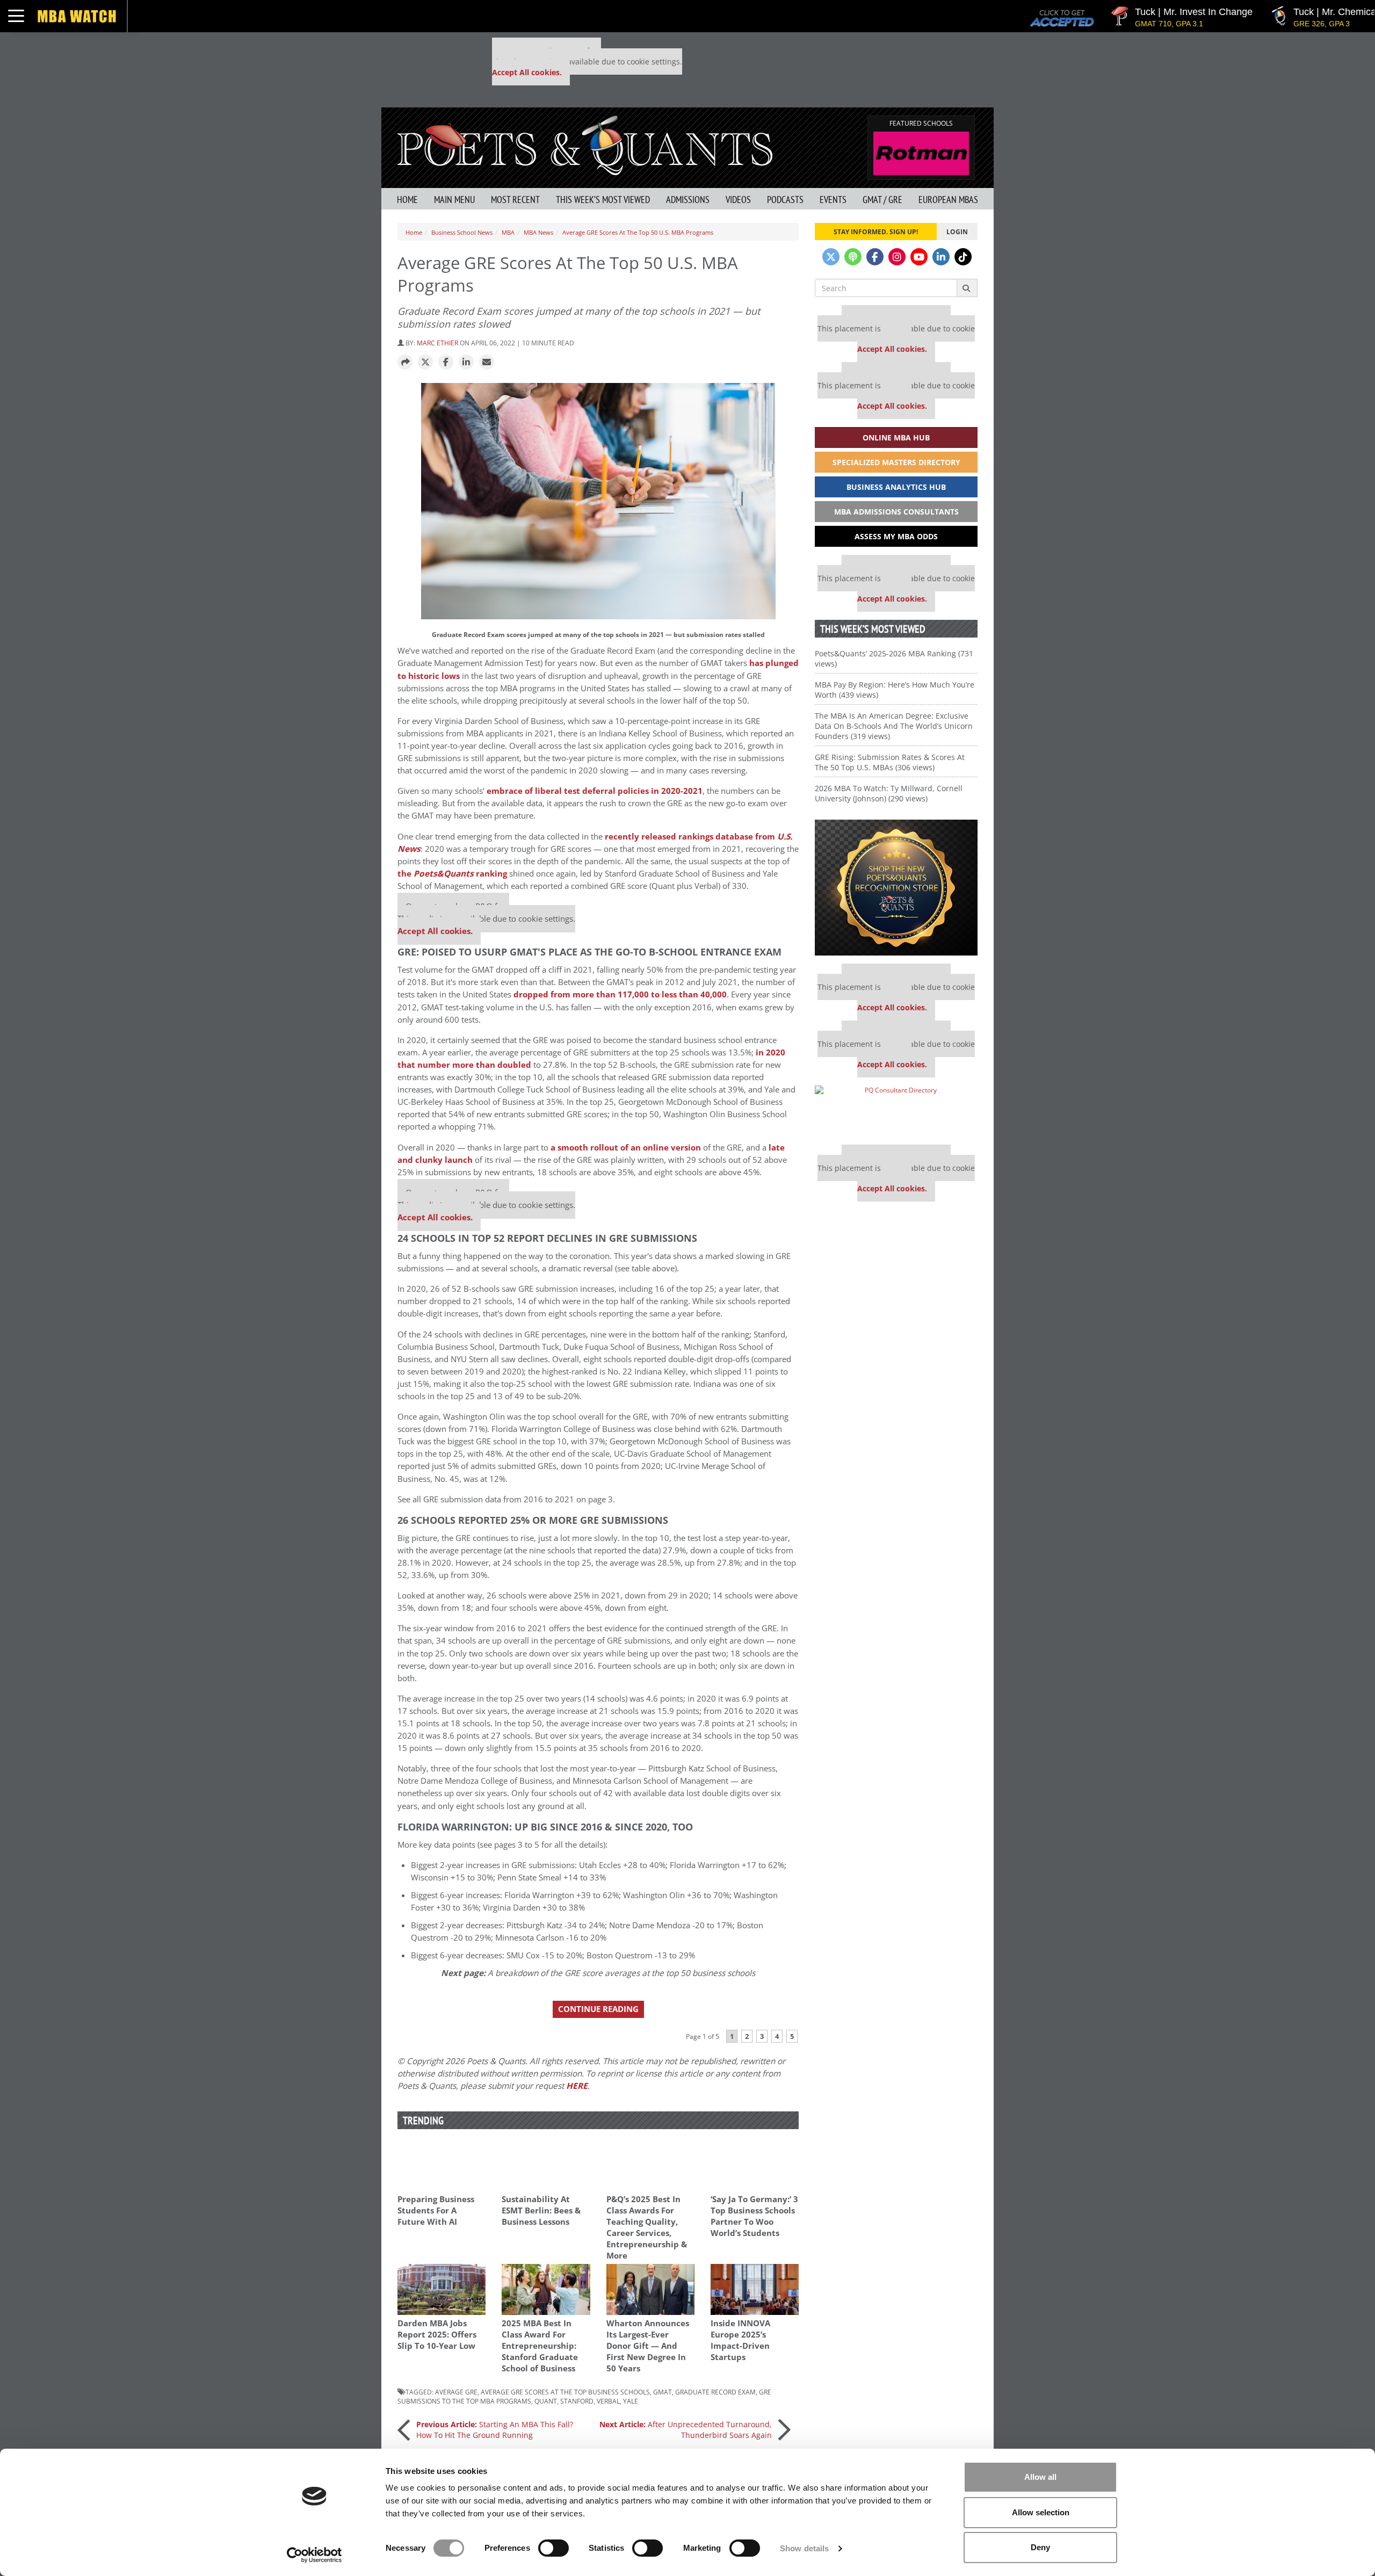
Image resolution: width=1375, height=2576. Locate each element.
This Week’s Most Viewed (603, 200)
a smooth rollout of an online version (626, 1148)
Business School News (462, 232)
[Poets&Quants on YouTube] (919, 257)
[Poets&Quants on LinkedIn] (941, 257)
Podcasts (785, 200)
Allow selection (1041, 2512)
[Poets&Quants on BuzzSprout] (853, 257)
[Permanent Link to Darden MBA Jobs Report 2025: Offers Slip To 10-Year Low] (442, 2289)
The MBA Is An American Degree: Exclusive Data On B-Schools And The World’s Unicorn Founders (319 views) (894, 726)
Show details (804, 2548)
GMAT (663, 2392)
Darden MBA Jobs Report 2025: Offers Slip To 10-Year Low (437, 2335)
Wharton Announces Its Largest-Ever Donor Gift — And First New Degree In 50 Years (648, 2346)
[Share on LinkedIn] (466, 363)
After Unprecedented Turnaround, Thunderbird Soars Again (686, 2430)
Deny (1040, 2547)
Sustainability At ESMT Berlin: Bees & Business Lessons (541, 2210)
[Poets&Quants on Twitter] (831, 257)
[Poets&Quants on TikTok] (963, 257)
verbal (608, 2401)
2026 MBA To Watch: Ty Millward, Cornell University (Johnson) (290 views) (889, 793)
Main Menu (454, 200)
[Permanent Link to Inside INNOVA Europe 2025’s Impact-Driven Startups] (755, 2289)
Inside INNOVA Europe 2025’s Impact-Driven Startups (740, 2340)
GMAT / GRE (882, 200)
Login (957, 231)
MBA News (538, 232)
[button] (405, 363)
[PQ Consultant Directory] (896, 1111)
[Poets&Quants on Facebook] (875, 257)
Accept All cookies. (527, 72)
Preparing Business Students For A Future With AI (436, 2210)
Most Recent (515, 200)
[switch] (553, 2548)
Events (833, 200)
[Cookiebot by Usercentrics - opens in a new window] (314, 2555)
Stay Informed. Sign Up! (876, 231)
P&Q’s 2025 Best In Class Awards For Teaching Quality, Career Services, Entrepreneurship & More (647, 2227)
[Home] (585, 144)
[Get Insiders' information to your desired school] (896, 888)
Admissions (688, 200)
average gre (456, 2392)
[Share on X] (425, 363)
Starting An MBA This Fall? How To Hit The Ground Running (495, 2430)
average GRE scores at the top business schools (565, 2392)
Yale (631, 2401)
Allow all (1040, 2477)
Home (407, 200)
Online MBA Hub (896, 437)
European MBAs (948, 200)
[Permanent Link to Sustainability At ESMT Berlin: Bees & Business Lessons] (546, 2165)
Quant (546, 2401)
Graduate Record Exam (715, 2392)
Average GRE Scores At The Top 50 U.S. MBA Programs (638, 232)
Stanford (577, 2401)
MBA (508, 232)
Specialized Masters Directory (896, 462)
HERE (577, 2086)
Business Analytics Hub (896, 487)
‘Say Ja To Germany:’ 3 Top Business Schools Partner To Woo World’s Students (754, 2216)
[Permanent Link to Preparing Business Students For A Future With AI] (442, 2165)
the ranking (452, 874)
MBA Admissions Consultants (896, 512)
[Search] (967, 288)
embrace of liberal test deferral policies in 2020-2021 (595, 791)
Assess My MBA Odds (896, 536)
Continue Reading (598, 2009)
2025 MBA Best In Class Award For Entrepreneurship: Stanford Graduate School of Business (540, 2346)
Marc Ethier (437, 343)
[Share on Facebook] (446, 363)
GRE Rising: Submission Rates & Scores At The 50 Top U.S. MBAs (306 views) (890, 762)
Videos (738, 200)
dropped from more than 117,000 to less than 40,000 (620, 994)
